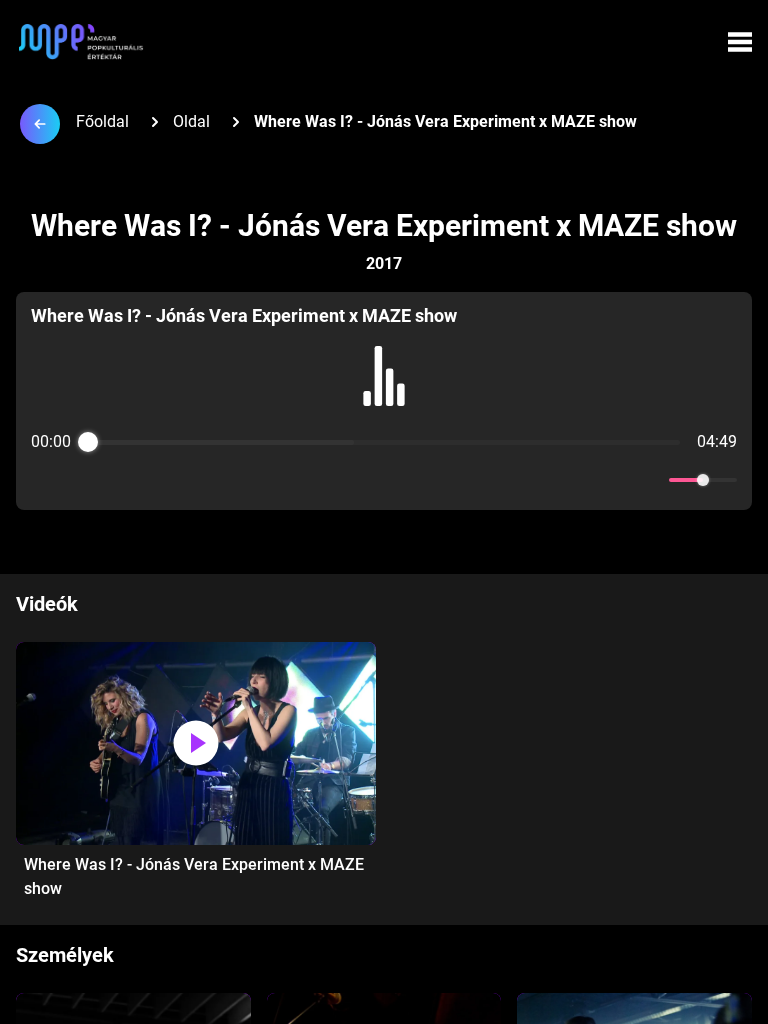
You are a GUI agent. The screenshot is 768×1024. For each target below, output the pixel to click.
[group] (384, 401)
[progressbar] (384, 442)
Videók (47, 604)
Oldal (191, 121)
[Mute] (650, 480)
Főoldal (102, 121)
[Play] (384, 480)
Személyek (65, 955)
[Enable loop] (44, 480)
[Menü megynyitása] (740, 42)
